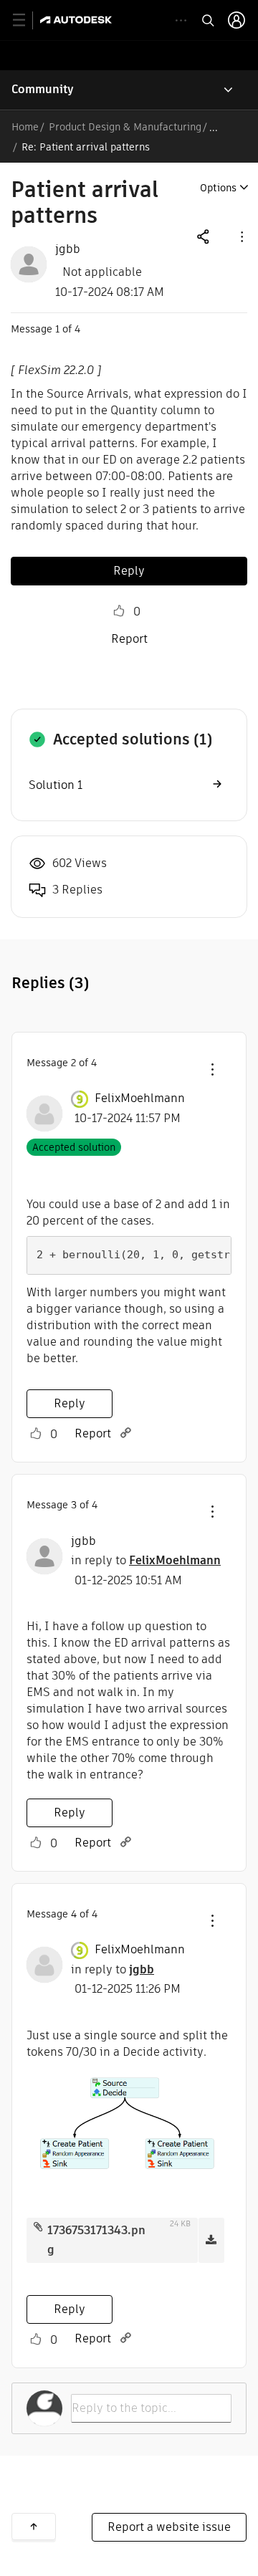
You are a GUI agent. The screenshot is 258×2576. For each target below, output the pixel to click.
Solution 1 (56, 785)
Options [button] (218, 188)
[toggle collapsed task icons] (181, 20)
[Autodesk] (78, 20)
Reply (129, 571)
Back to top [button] (34, 2527)
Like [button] (119, 611)
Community (43, 89)
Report (129, 639)
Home (25, 127)
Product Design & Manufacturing (125, 127)
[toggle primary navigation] (27, 20)
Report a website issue (169, 2527)
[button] (241, 236)
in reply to (146, 1560)
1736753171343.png (96, 2240)
